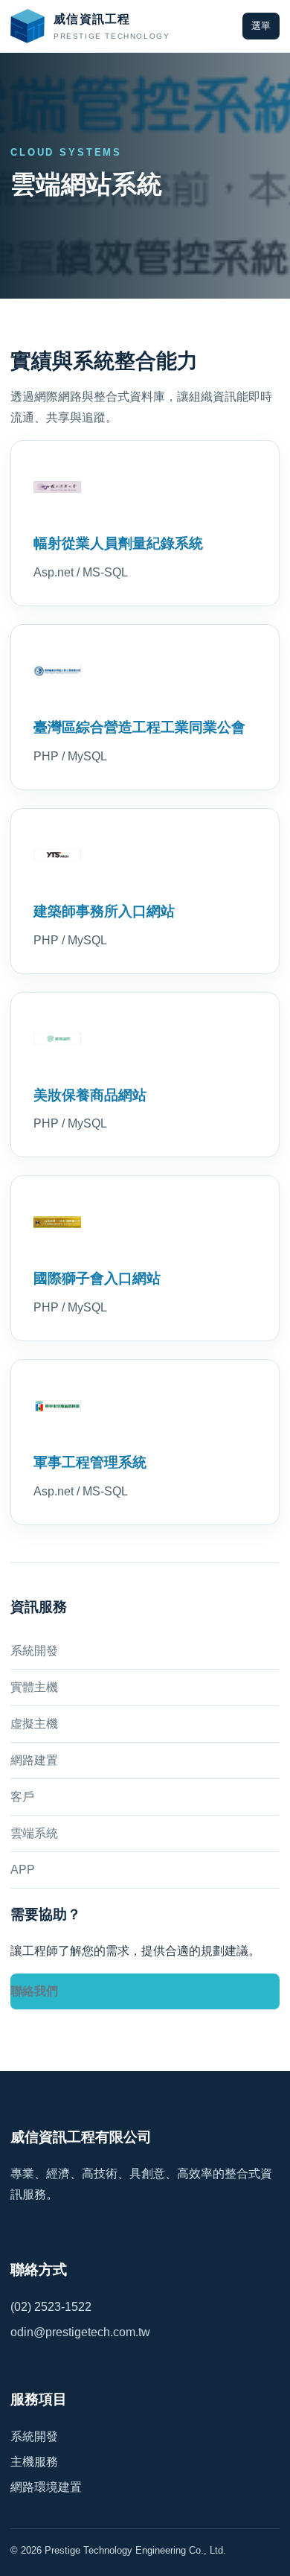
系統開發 (34, 1651)
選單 (261, 26)
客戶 (22, 1797)
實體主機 (34, 1687)
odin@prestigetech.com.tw (80, 2332)
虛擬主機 (34, 1724)
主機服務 (34, 2462)
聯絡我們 (34, 1991)
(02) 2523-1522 (51, 2307)
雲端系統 (34, 1833)
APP (23, 1870)
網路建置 (34, 1760)
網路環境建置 (46, 2487)
